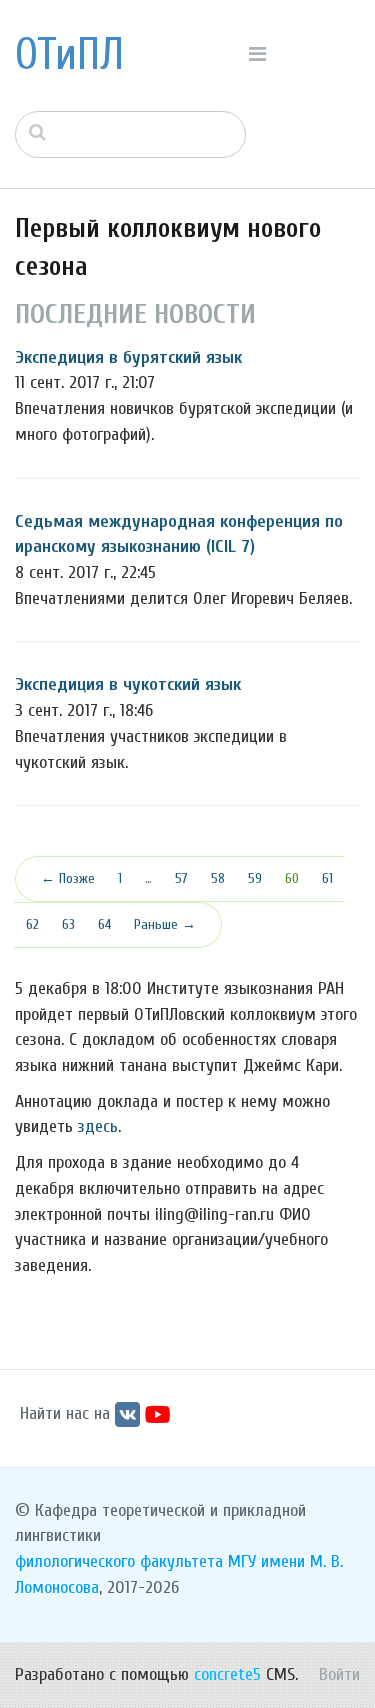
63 (68, 924)
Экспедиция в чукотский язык (128, 684)
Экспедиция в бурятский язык (128, 357)
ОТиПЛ (69, 55)
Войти (339, 1674)
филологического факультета (119, 1561)
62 (32, 924)
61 (327, 878)
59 (255, 878)
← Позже (68, 878)
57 (181, 878)
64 (104, 924)
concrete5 (227, 1674)
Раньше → (165, 924)
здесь (98, 1126)
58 (218, 878)
